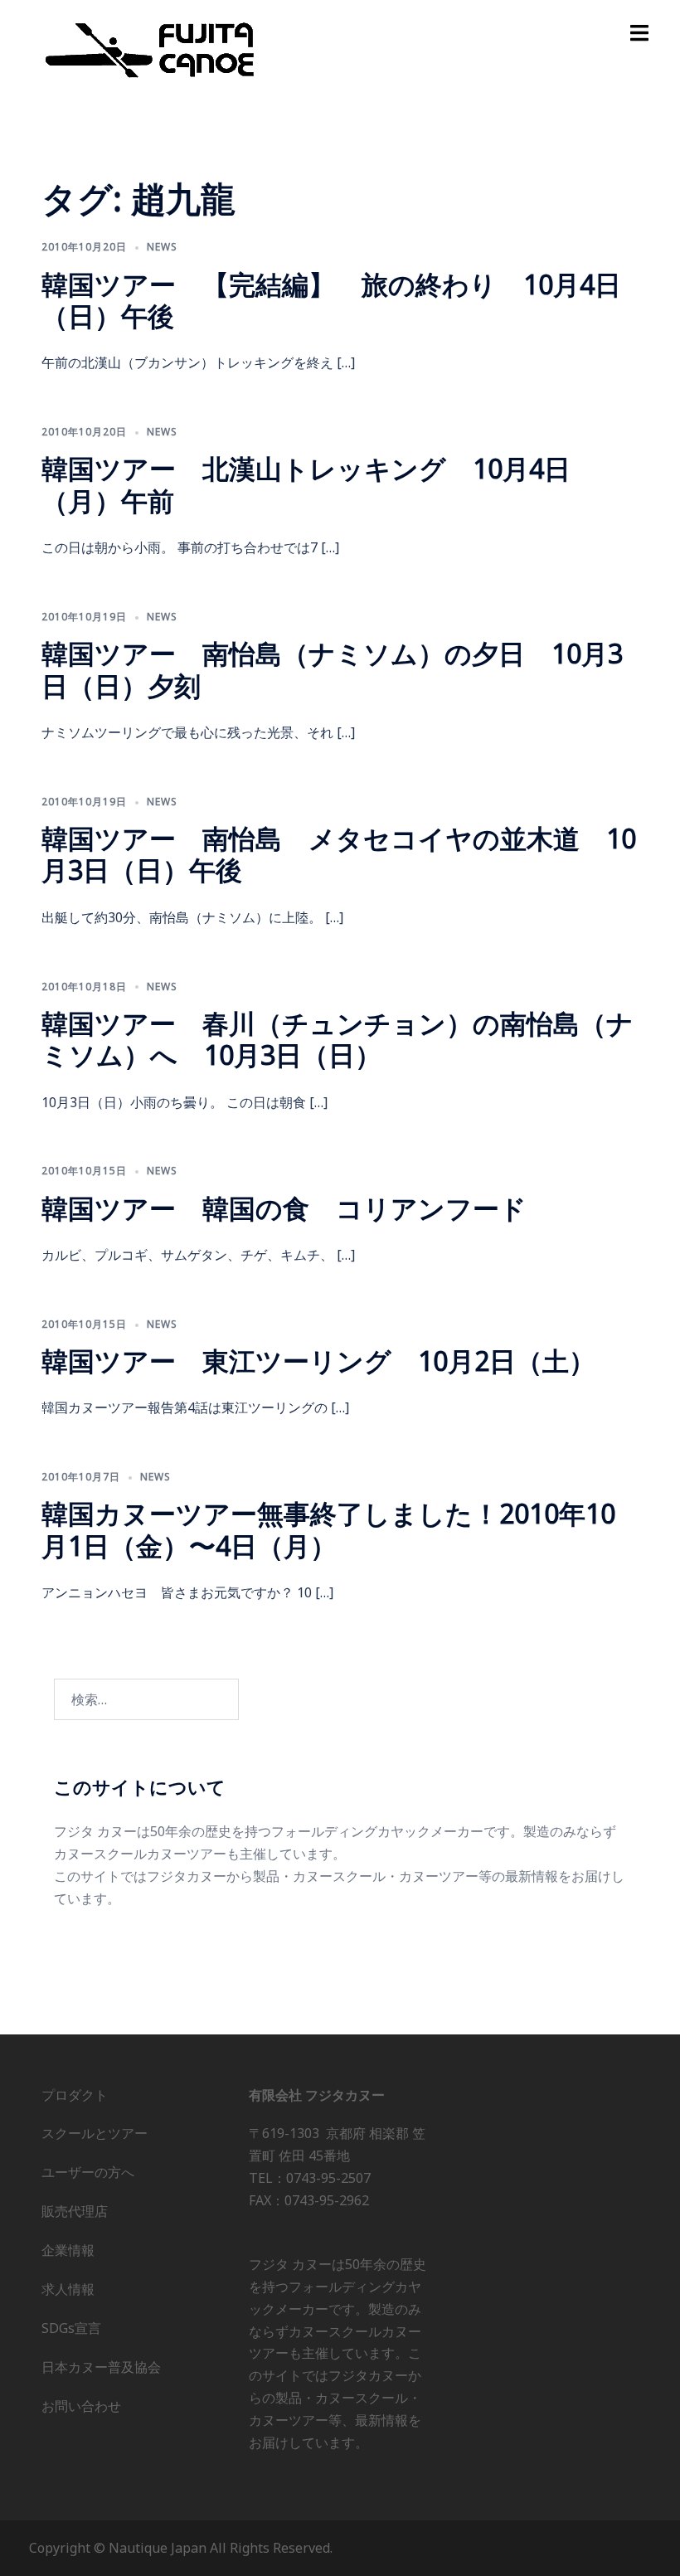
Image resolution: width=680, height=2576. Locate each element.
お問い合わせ (81, 2406)
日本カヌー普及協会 (101, 2367)
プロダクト (75, 2095)
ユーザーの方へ (88, 2172)
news (162, 247)
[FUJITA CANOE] (151, 49)
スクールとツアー (95, 2133)
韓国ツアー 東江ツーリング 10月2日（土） (318, 1361)
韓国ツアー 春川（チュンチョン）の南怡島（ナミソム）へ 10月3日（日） (338, 1039)
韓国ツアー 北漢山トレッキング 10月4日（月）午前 (306, 484)
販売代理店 (75, 2211)
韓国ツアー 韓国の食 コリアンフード (284, 1208)
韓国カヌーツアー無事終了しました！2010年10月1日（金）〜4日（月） (328, 1529)
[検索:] (146, 1699)
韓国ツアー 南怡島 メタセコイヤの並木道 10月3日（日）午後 (339, 854)
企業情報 (68, 2250)
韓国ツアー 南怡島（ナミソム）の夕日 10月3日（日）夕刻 (332, 669)
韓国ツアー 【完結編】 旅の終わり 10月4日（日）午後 (331, 300)
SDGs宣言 (71, 2328)
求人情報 (68, 2289)
